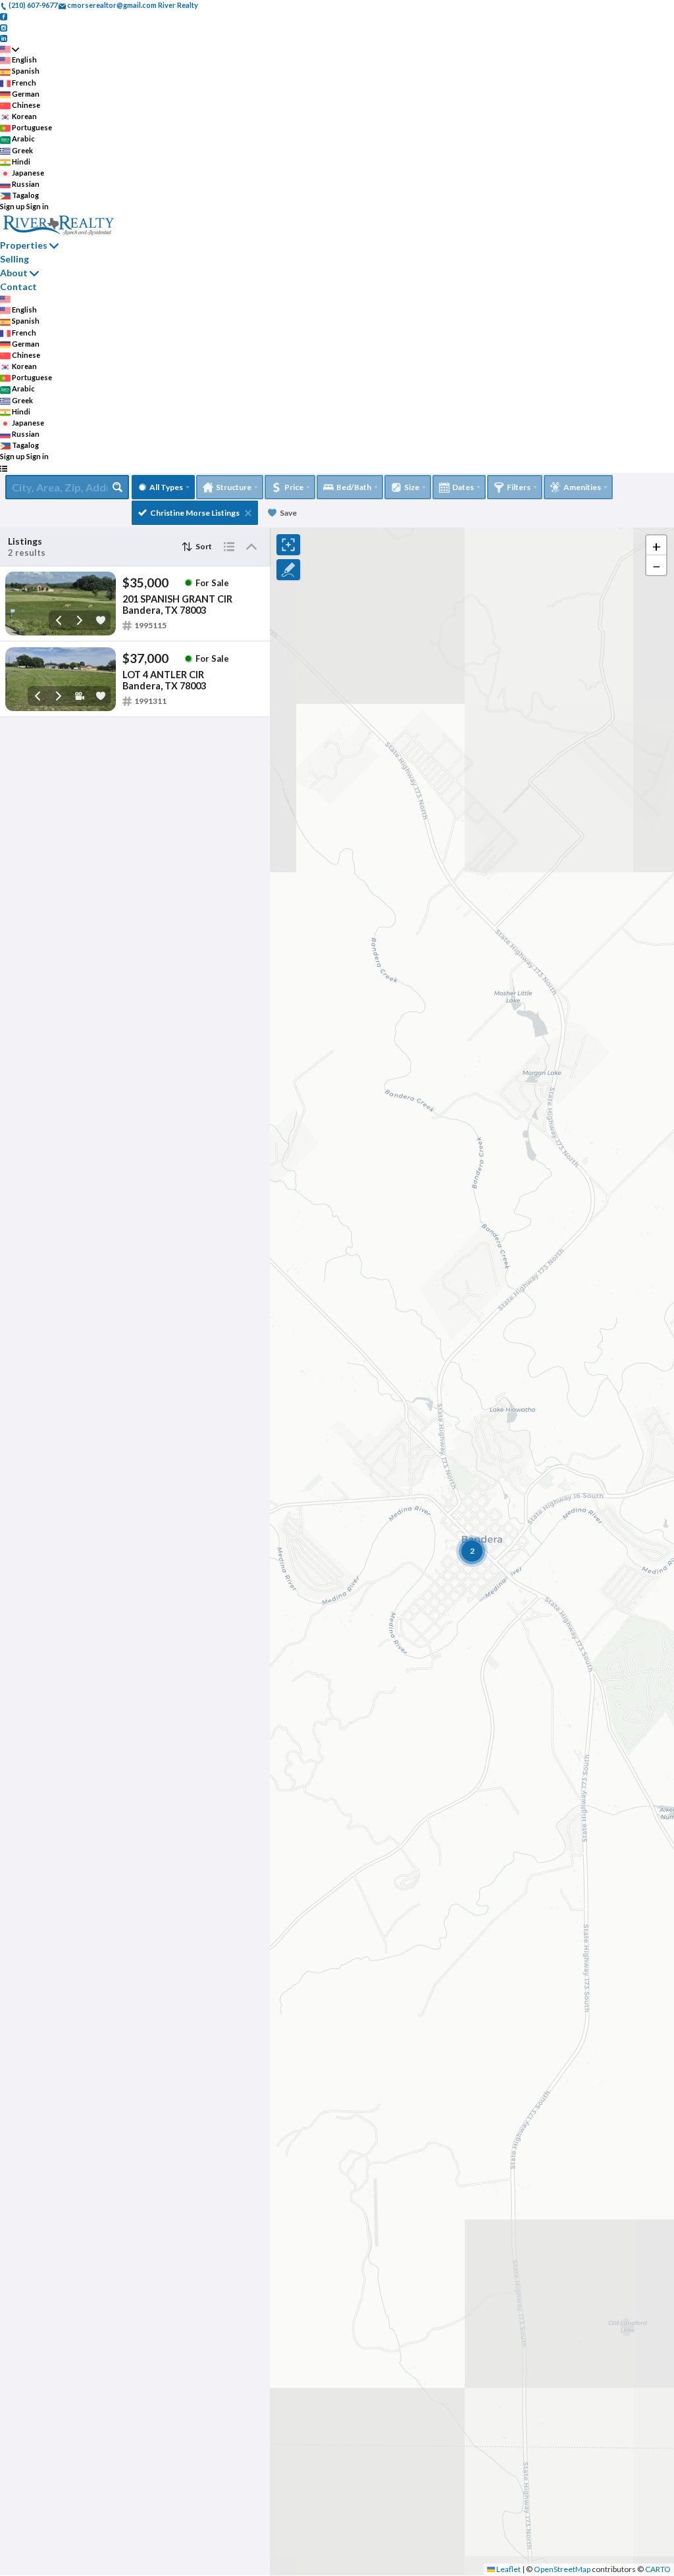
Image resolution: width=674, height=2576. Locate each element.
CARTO (658, 2569)
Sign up (13, 206)
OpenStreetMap (562, 2569)
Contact (18, 286)
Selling (14, 259)
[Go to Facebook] (4, 16)
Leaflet (508, 2569)
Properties (24, 245)
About (14, 273)
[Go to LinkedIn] (4, 38)
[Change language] (10, 49)
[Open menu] (4, 468)
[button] (656, 545)
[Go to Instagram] (4, 27)
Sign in (38, 206)
